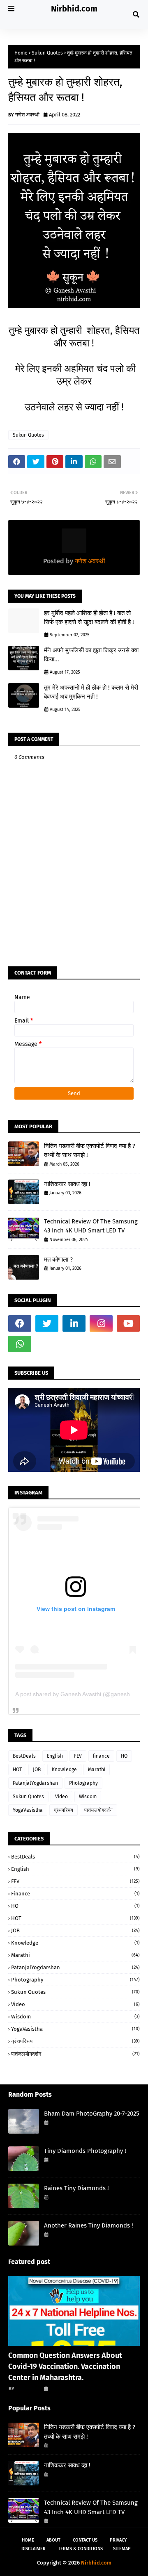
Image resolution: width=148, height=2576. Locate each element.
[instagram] (101, 1323)
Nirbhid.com (74, 9)
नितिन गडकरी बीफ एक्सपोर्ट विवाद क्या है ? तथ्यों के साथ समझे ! (90, 1151)
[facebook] (20, 1323)
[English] (74, 2311)
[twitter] (47, 1323)
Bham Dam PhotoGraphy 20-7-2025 (92, 2114)
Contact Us (85, 2540)
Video (61, 1797)
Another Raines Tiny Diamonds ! (89, 2225)
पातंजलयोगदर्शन (98, 1810)
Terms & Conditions (80, 2549)
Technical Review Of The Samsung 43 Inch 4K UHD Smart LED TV (91, 1226)
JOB (37, 1770)
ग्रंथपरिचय (64, 1810)
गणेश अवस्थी (27, 115)
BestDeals (24, 1756)
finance (101, 1756)
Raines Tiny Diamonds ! (76, 2188)
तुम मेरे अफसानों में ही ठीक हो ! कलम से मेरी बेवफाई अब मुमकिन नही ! (91, 692)
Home (21, 53)
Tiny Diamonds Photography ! (85, 2151)
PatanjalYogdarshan (35, 1783)
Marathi (97, 1770)
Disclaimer (34, 2549)
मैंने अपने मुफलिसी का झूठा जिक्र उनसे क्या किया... (91, 655)
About (53, 2540)
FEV (78, 1756)
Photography (83, 1783)
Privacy (118, 2540)
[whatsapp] (20, 1344)
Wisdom (88, 1797)
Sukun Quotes (47, 53)
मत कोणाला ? (58, 1260)
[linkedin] (74, 1323)
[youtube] (128, 1323)
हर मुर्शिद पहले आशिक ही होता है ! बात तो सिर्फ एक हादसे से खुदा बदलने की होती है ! (89, 618)
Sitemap (122, 2549)
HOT (17, 1770)
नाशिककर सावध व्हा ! (67, 1184)
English (55, 1756)
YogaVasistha (28, 1810)
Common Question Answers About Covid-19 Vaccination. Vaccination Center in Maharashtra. (65, 2366)
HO (124, 1756)
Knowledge (64, 1770)
